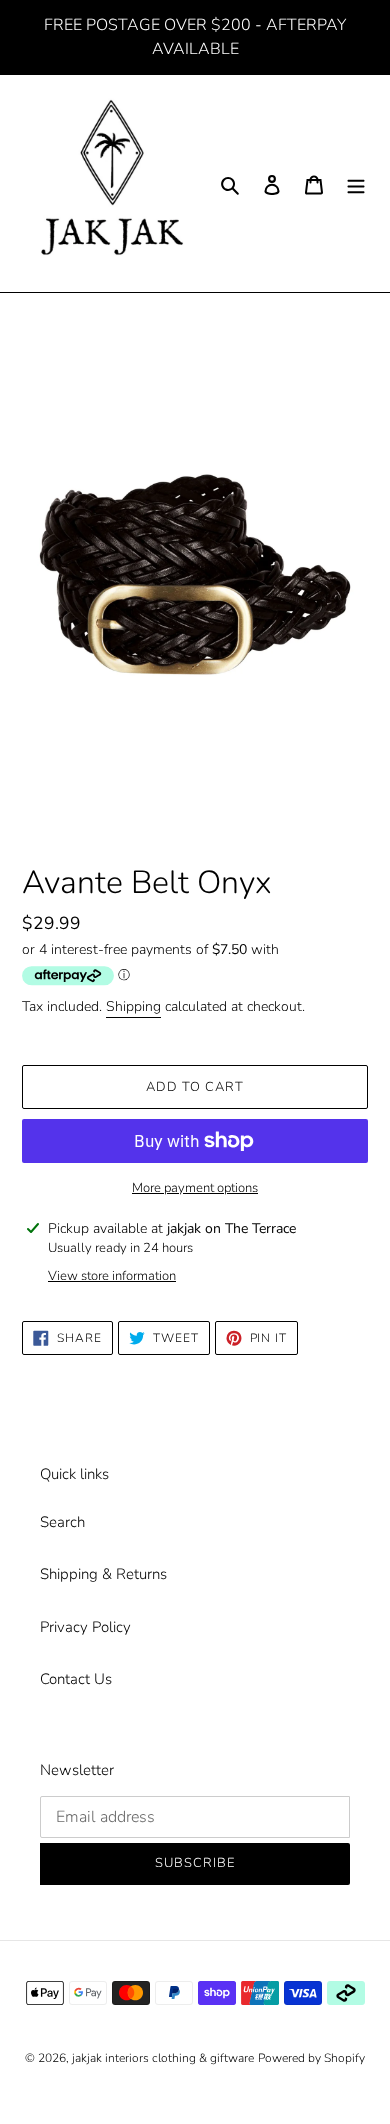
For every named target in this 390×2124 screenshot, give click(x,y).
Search (62, 1522)
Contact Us (76, 1679)
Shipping (133, 1006)
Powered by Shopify (311, 2058)
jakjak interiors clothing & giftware (163, 2058)
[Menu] (356, 183)
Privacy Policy (85, 1627)
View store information (112, 1276)
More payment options (195, 1188)
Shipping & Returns (103, 1574)
